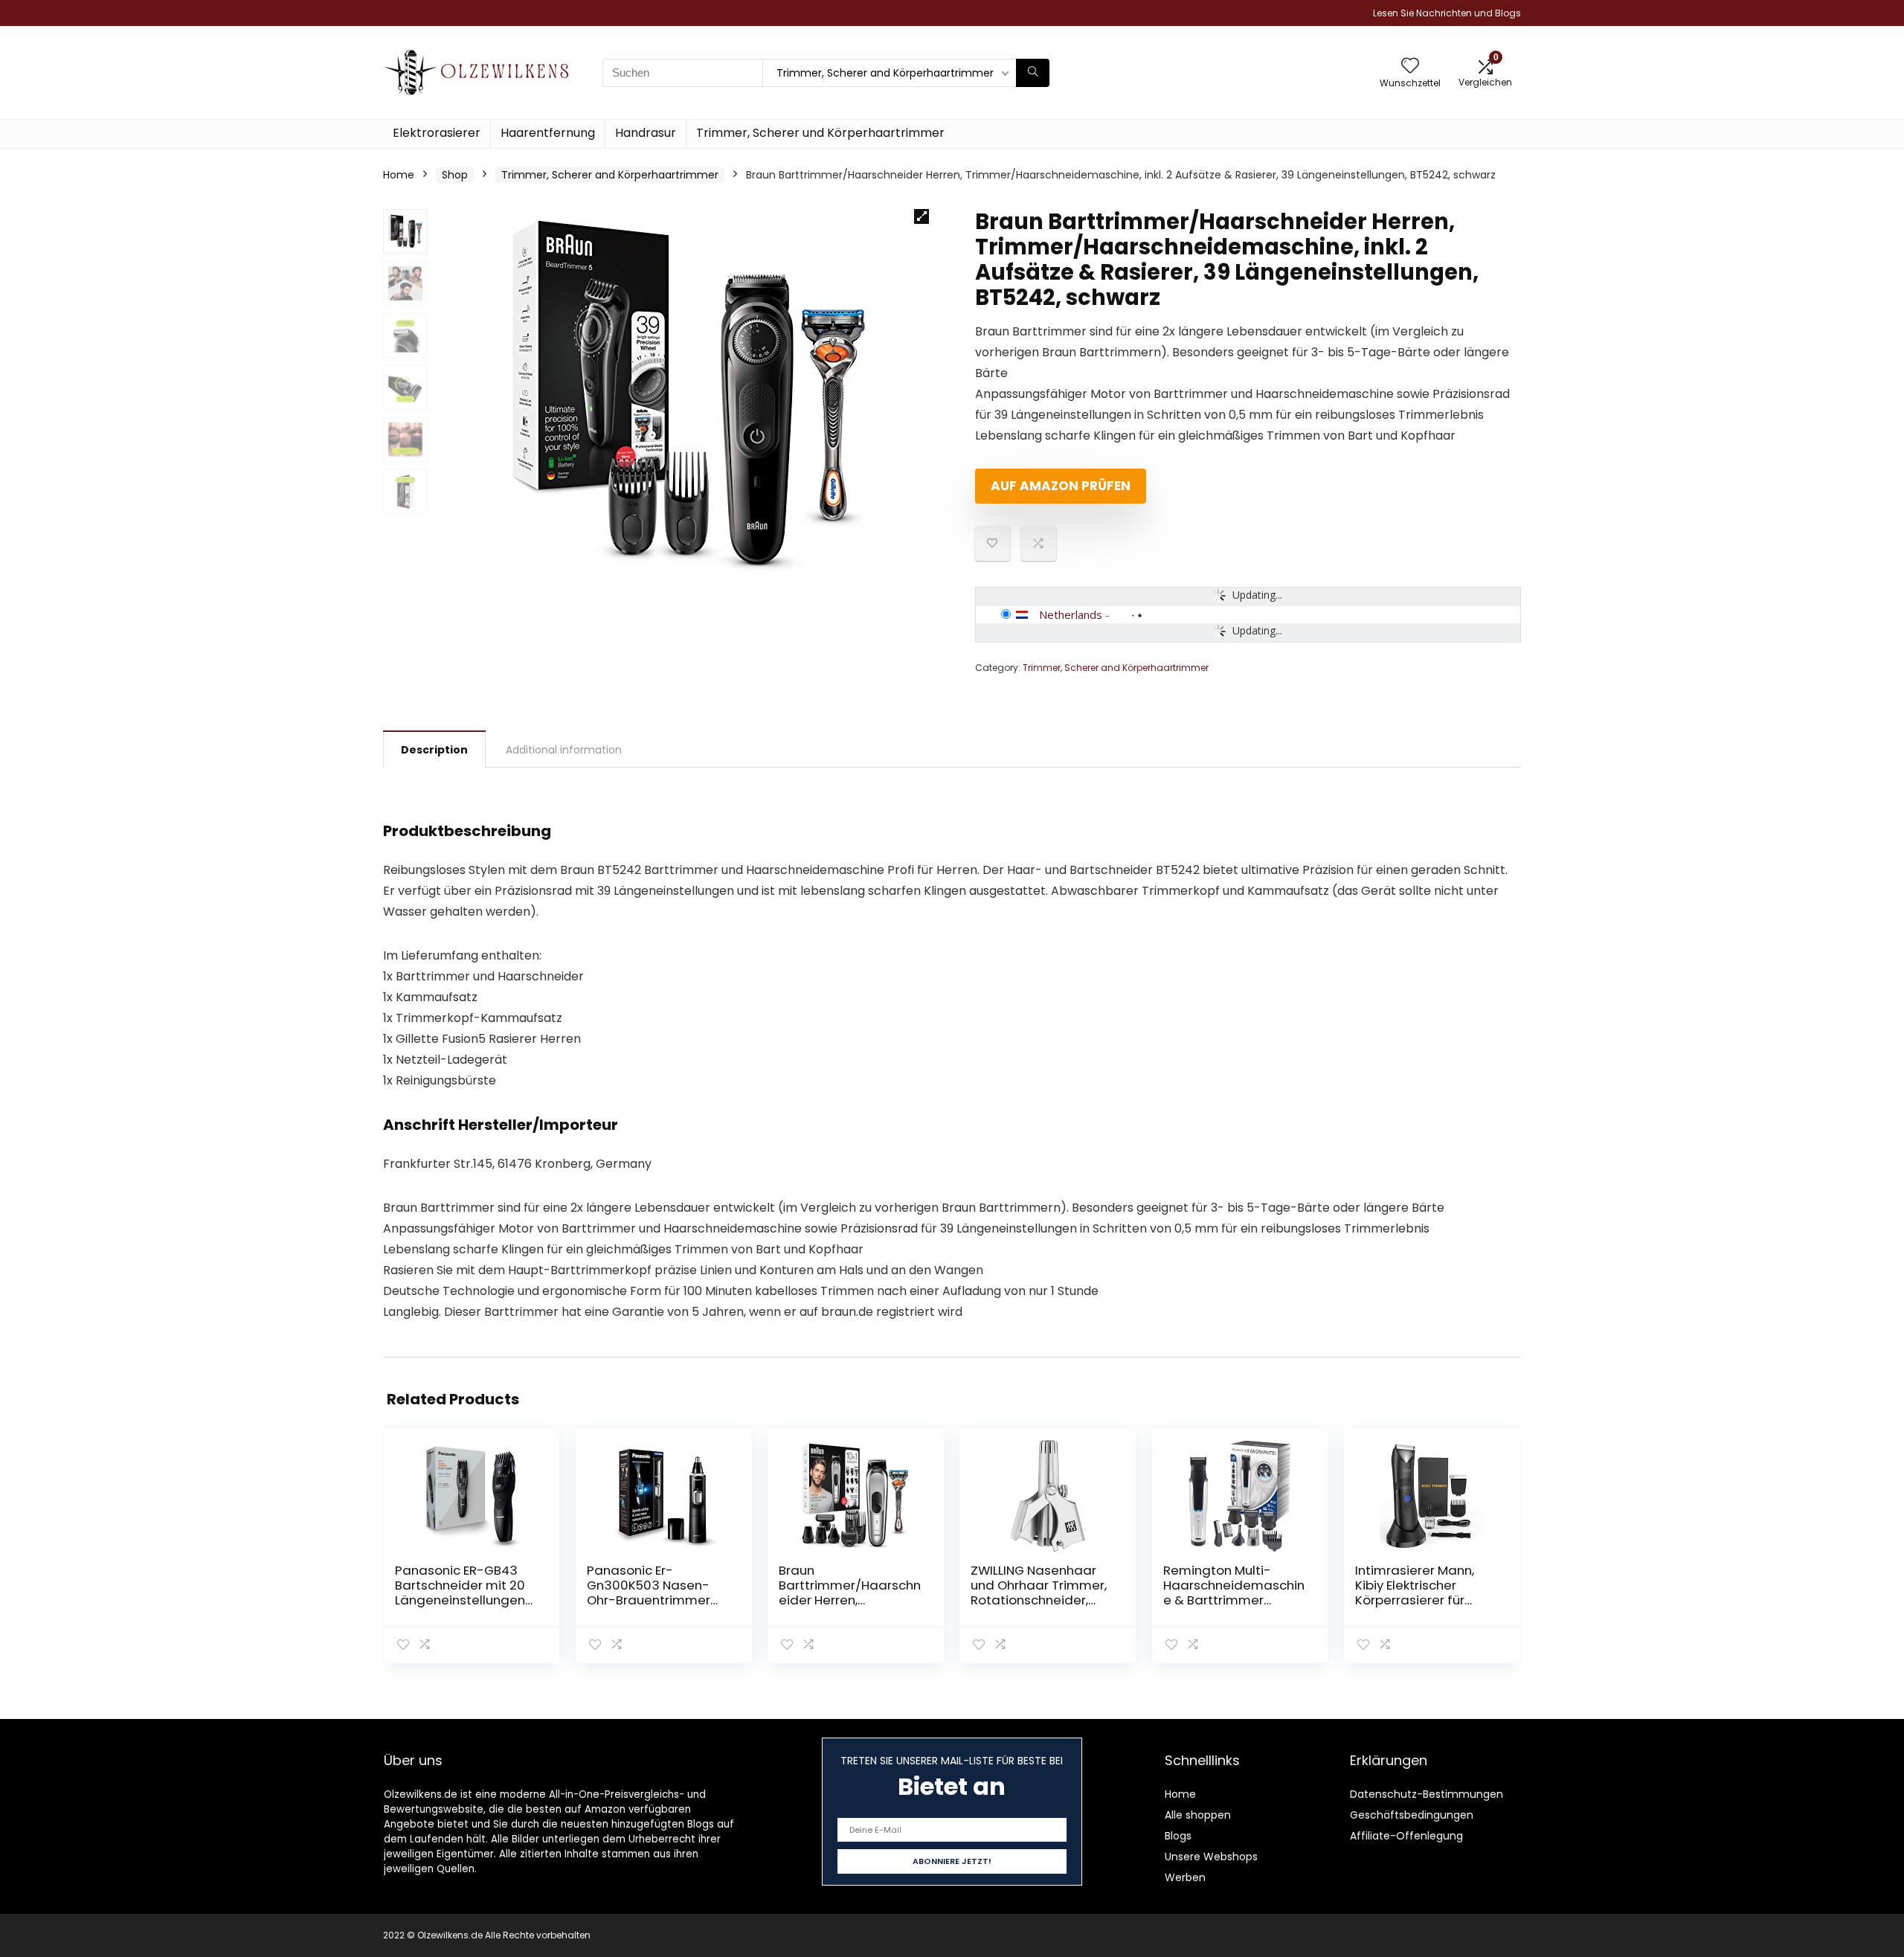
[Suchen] (1033, 73)
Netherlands (1071, 614)
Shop (455, 175)
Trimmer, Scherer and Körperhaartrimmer (610, 175)
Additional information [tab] (564, 750)
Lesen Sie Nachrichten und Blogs (1447, 13)
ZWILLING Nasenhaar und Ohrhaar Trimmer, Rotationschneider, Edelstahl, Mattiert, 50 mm (1039, 1600)
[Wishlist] (1410, 67)
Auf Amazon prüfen (1061, 486)
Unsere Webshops (1211, 1857)
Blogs (1178, 1836)
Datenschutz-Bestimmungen (1427, 1794)
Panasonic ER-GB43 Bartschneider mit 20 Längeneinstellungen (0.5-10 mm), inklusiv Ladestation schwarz (460, 1600)
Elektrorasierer (437, 133)
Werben (1185, 1877)
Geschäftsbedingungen (1412, 1815)
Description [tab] (434, 750)
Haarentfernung (548, 133)
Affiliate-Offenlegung (1406, 1836)
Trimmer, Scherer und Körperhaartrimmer (820, 133)
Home (399, 175)
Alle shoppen (1198, 1815)
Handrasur (646, 133)
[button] (922, 216)
